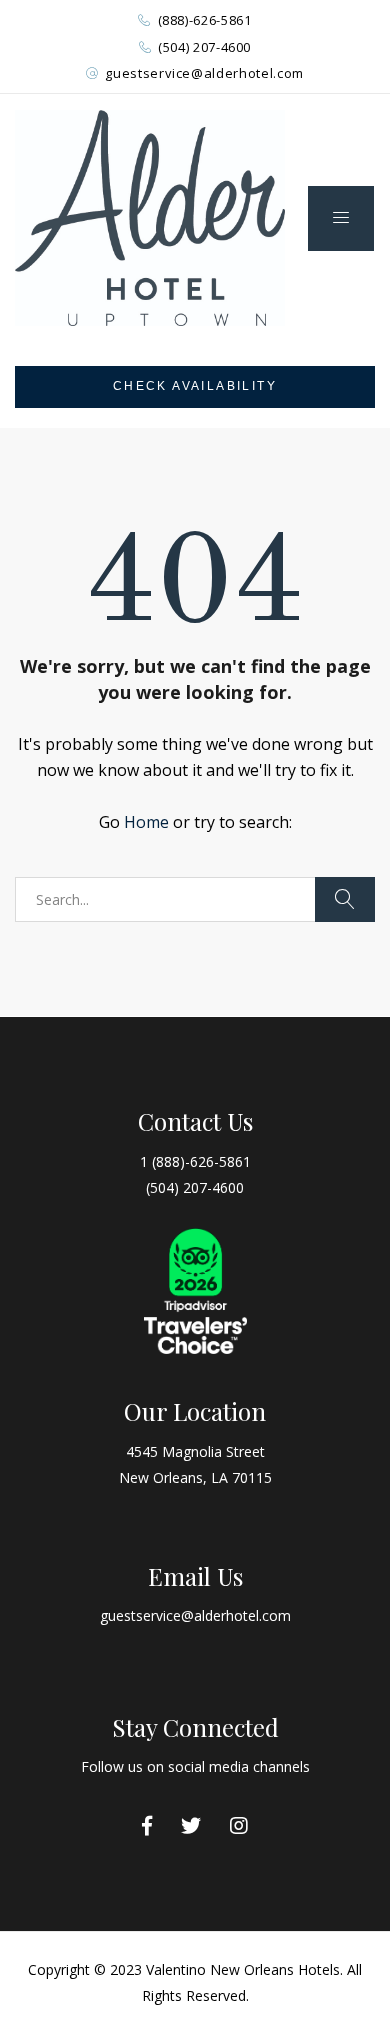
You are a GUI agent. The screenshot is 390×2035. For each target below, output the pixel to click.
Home (146, 822)
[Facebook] (147, 1826)
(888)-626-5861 (205, 20)
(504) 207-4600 (204, 47)
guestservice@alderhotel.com (204, 73)
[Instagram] (239, 1826)
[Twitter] (191, 1826)
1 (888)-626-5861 (195, 1161)
